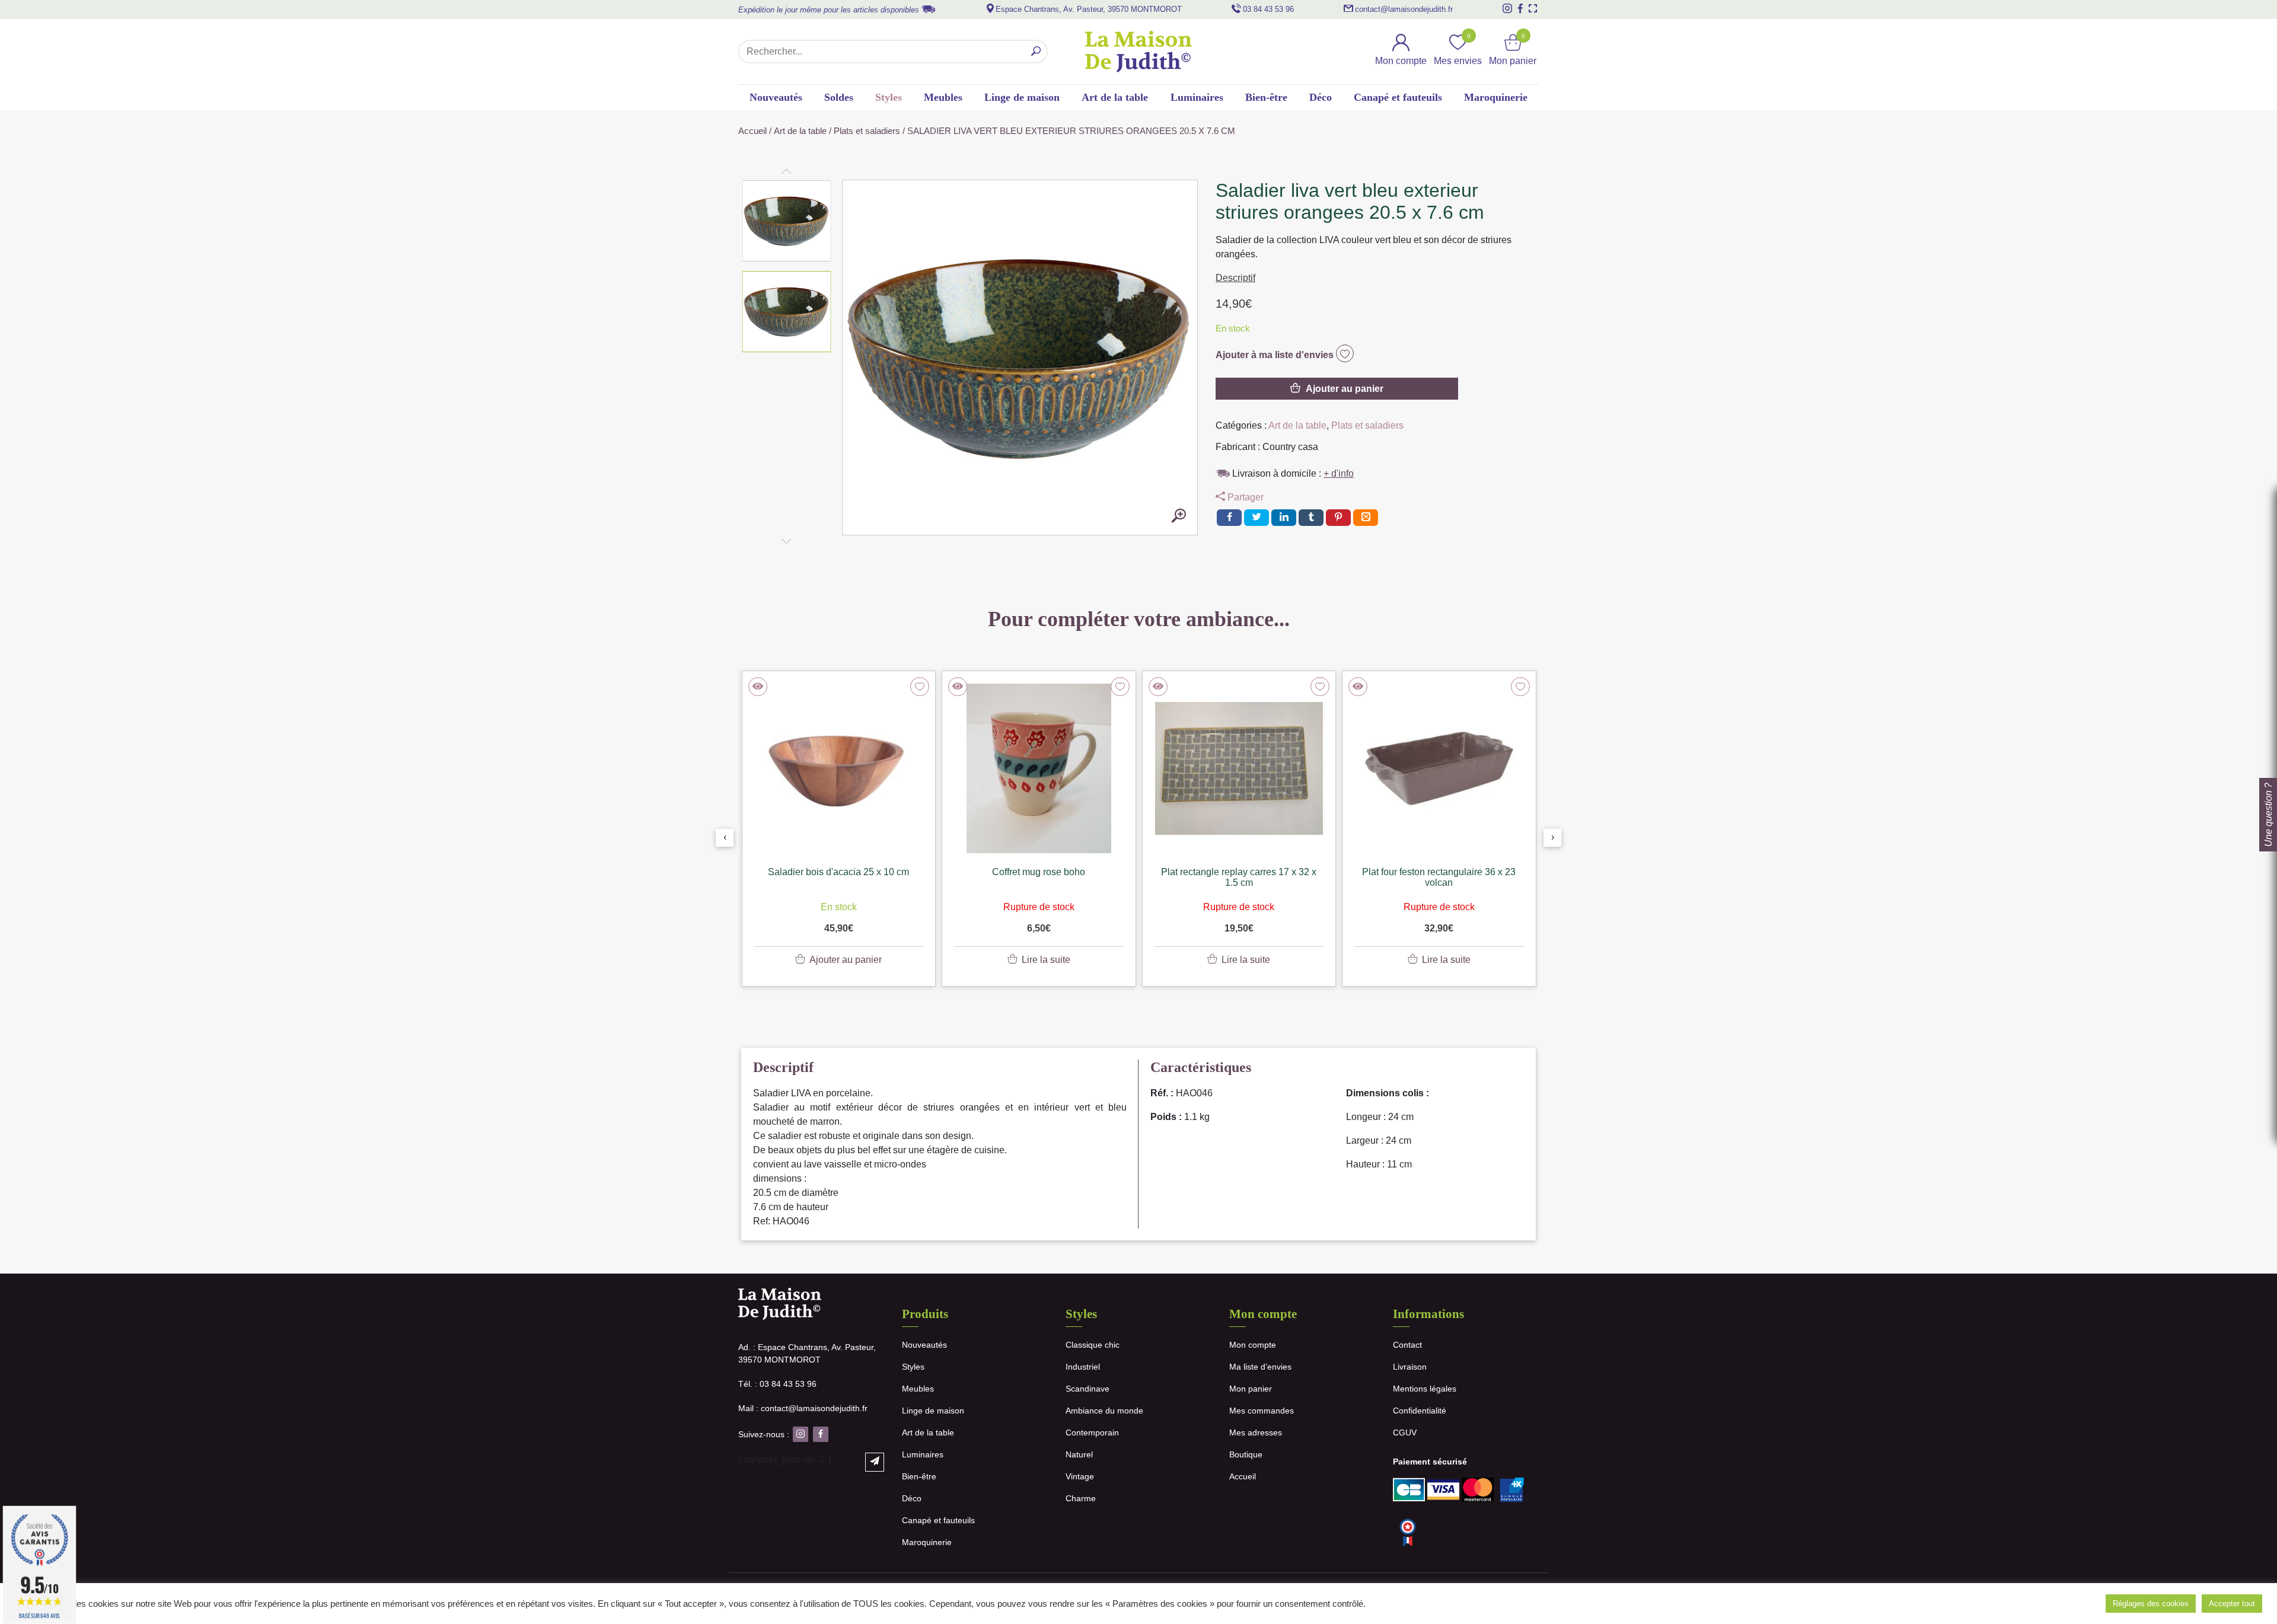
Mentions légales (1425, 1389)
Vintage (1080, 1476)
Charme (1081, 1498)
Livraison (1410, 1367)
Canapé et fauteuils (1398, 97)
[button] (787, 221)
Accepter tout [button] (2232, 1604)
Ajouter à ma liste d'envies (1276, 355)
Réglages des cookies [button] (2151, 1604)
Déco (1321, 97)
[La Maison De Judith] (1138, 52)
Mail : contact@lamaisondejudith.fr (803, 1408)
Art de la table (1115, 97)
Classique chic (1093, 1345)
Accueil (752, 131)
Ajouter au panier (1345, 389)
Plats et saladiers (867, 131)
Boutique (1246, 1454)
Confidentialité (1420, 1411)
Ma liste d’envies (1260, 1367)
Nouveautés (776, 97)
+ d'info (1339, 473)
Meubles (943, 97)
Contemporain (1092, 1432)
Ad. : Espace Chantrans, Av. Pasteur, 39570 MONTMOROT (807, 1353)
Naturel (1079, 1454)
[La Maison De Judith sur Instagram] (1507, 8)
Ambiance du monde (1104, 1411)
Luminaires (1197, 97)
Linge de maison (1022, 97)
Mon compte (1253, 1345)
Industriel (1083, 1367)
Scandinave (1088, 1389)
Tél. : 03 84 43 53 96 (777, 1384)
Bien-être (1266, 97)
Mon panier (1251, 1389)
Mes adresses (1256, 1432)
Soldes (839, 97)
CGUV (1405, 1432)
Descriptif (1235, 278)
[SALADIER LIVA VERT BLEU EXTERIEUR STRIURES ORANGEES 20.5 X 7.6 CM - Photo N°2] (1179, 516)
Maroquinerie (1496, 97)
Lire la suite (1046, 960)
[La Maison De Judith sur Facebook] (1520, 8)
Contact (1407, 1345)
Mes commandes (1262, 1411)
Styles (889, 97)
